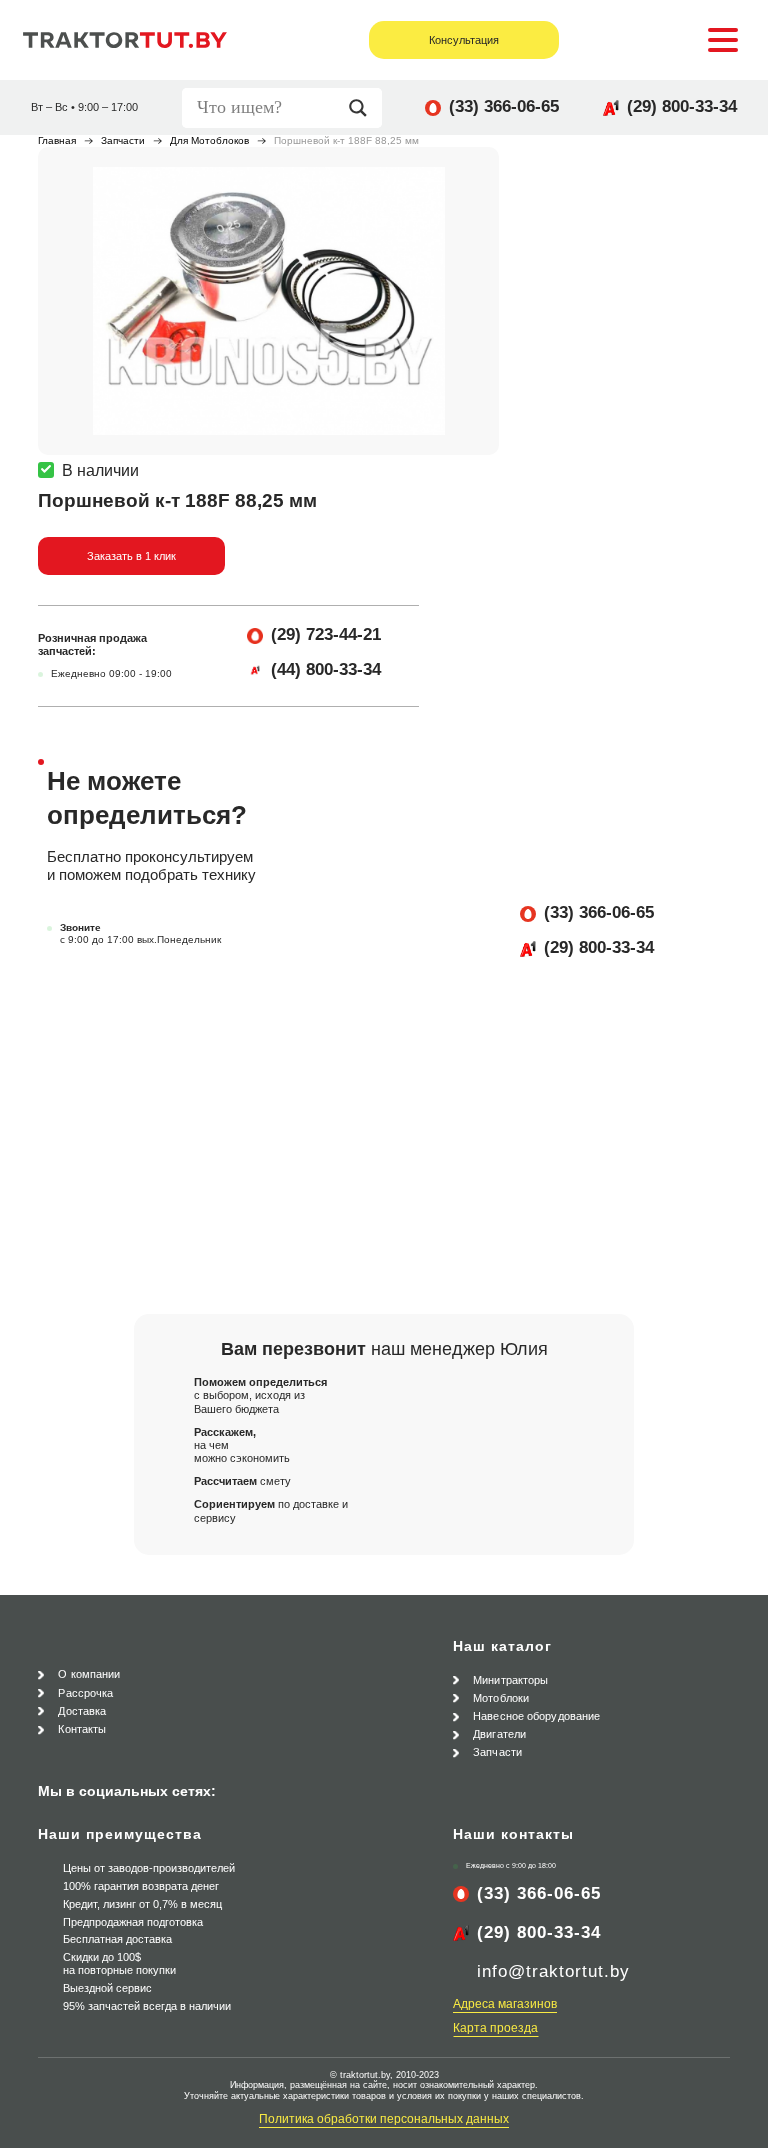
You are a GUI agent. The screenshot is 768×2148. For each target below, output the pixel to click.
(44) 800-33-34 (326, 669)
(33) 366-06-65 (504, 106)
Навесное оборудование (536, 1716)
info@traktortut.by (553, 1971)
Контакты (82, 1729)
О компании (89, 1674)
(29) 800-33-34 (682, 106)
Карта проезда (495, 2028)
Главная (57, 140)
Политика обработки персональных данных (384, 2119)
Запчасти (123, 140)
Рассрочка (85, 1693)
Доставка (82, 1711)
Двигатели (499, 1734)
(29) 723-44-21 (326, 634)
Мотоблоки (501, 1698)
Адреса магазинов (505, 2004)
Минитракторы (510, 1680)
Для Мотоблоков (209, 140)
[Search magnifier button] (363, 108)
